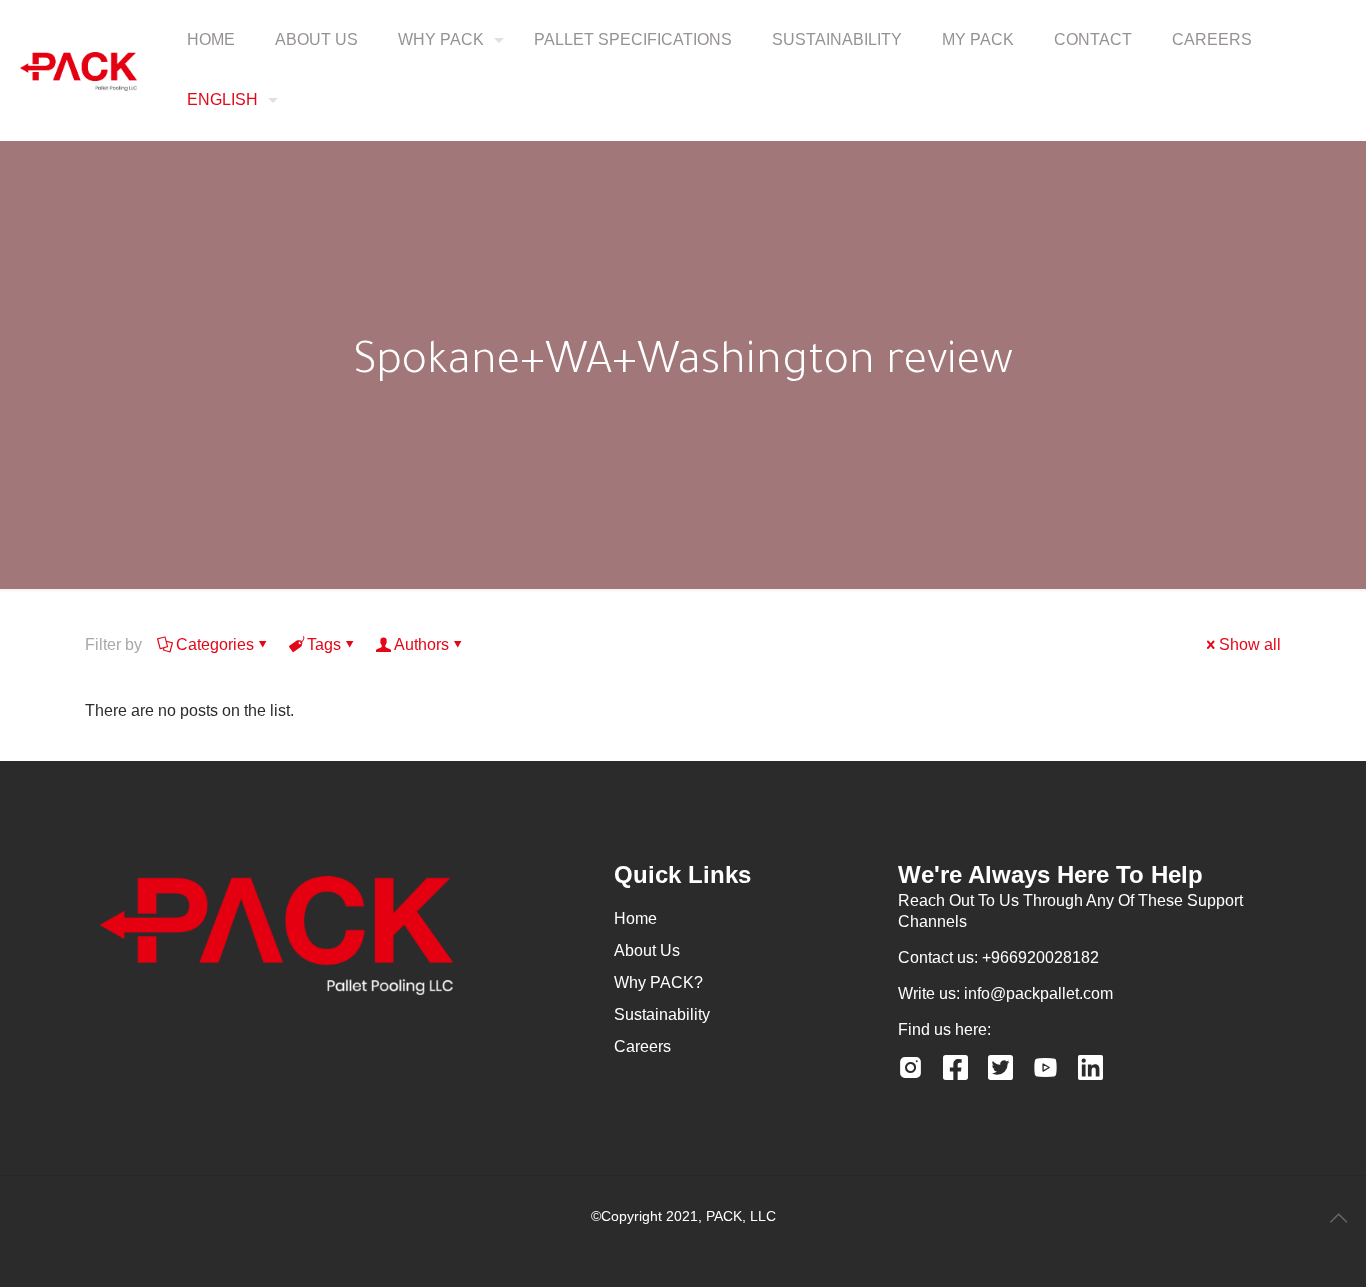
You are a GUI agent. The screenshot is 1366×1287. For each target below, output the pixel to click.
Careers (642, 1046)
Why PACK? (658, 982)
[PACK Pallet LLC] (78, 70)
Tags (324, 644)
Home (635, 918)
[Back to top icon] (1338, 1218)
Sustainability (662, 1014)
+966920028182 (1040, 957)
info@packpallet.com (1038, 993)
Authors (421, 644)
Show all (1250, 644)
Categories (215, 644)
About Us (647, 950)
